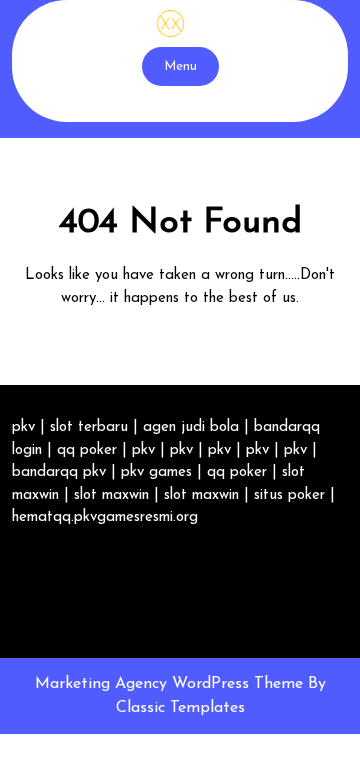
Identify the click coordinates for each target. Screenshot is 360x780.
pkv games (156, 472)
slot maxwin (111, 495)
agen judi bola (191, 427)
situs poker (289, 495)
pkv (23, 427)
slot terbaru (89, 427)
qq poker (87, 450)
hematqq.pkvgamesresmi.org (105, 517)
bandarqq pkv (59, 472)
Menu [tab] (180, 66)
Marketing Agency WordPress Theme (171, 684)
